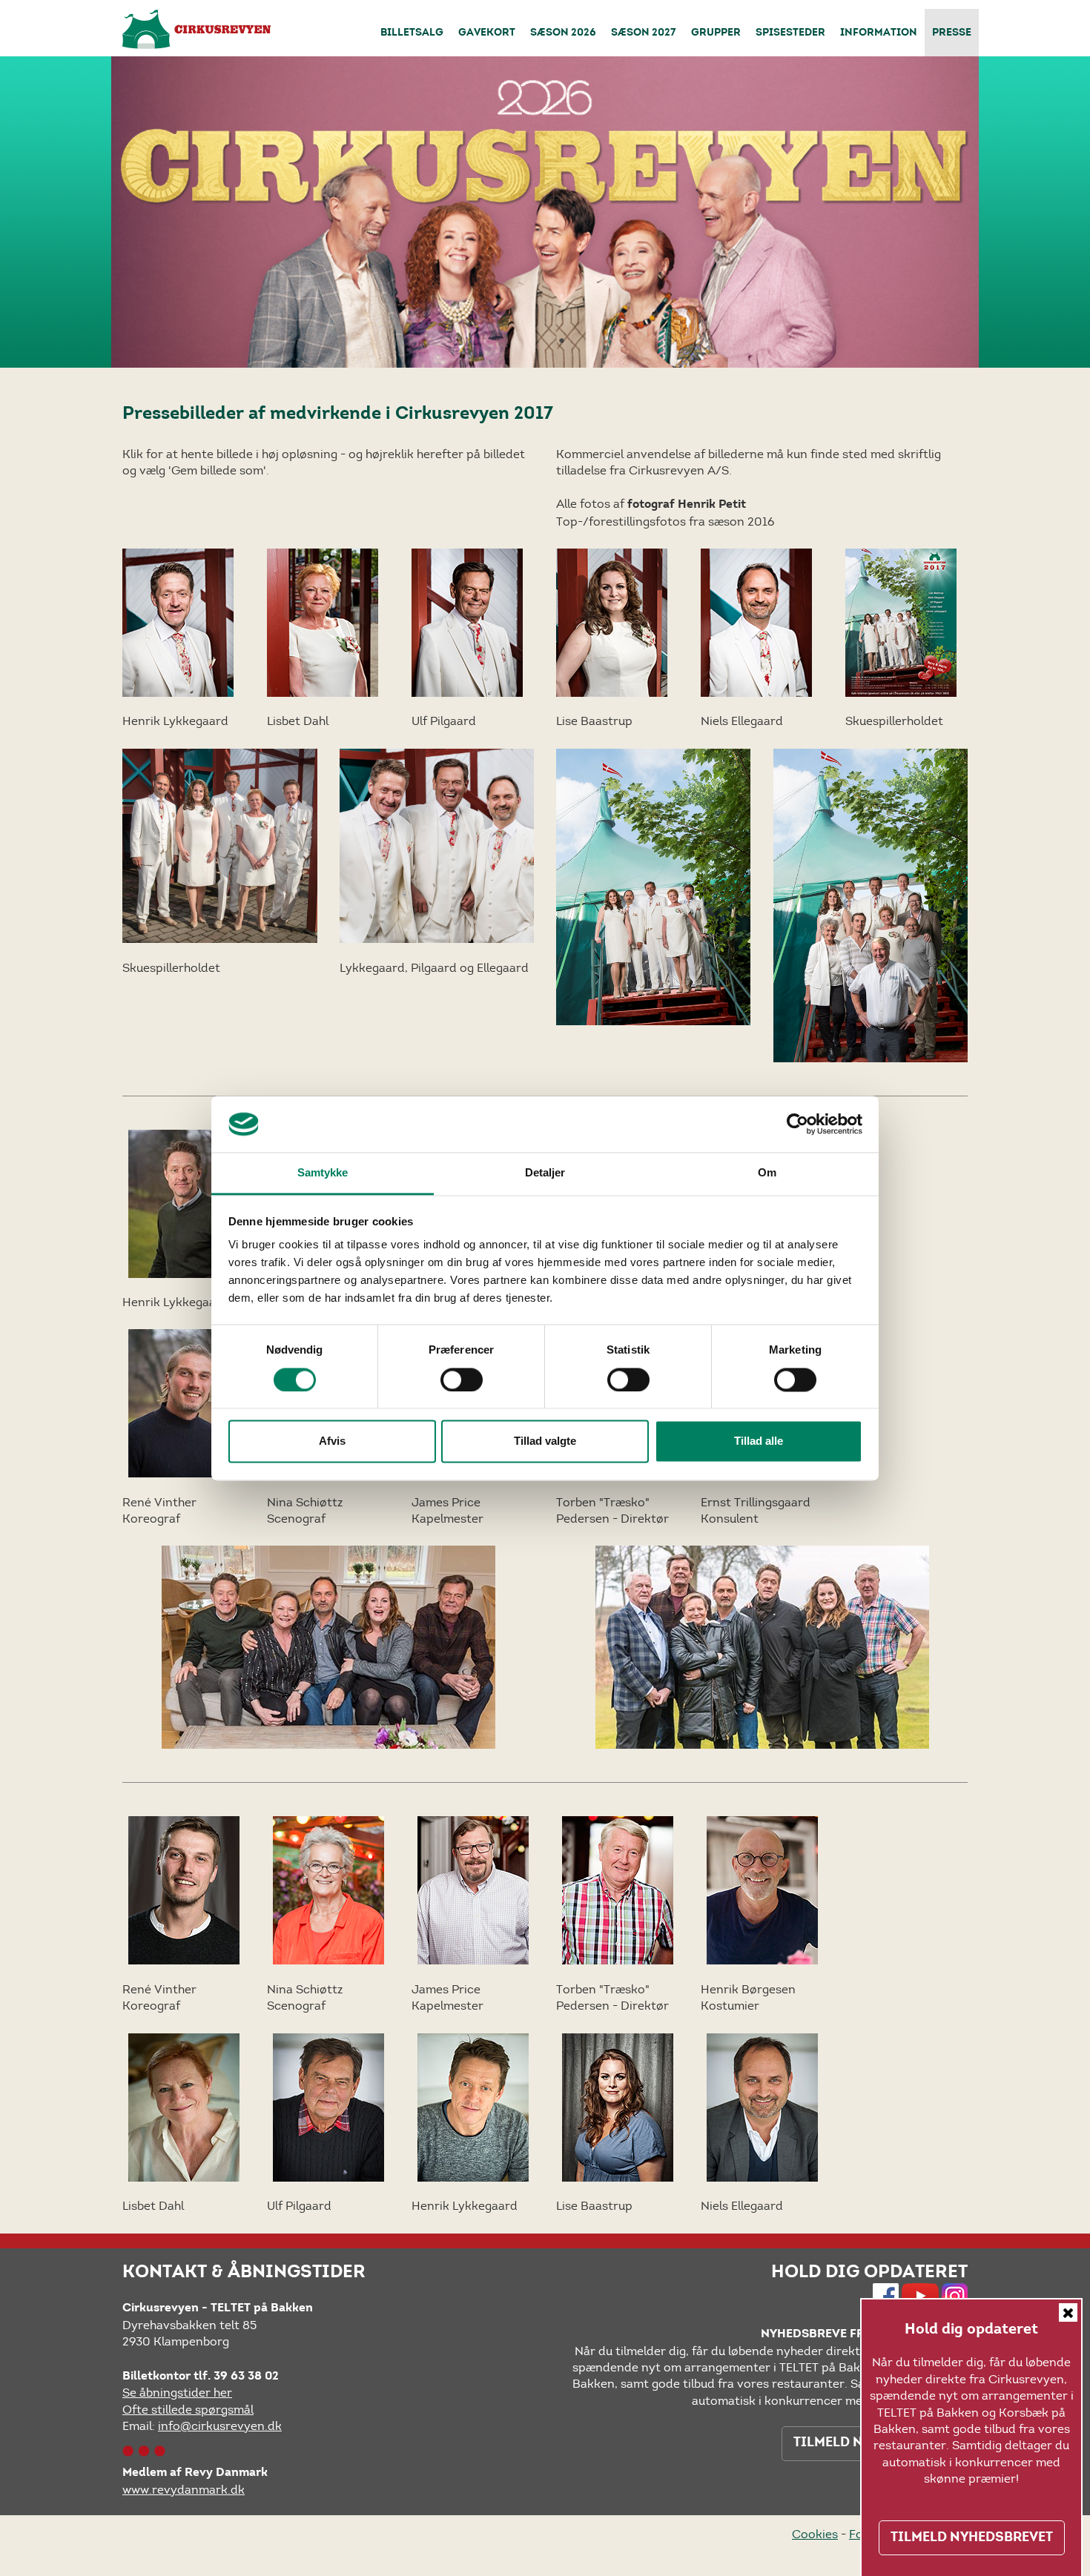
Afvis (332, 1441)
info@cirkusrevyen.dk (220, 2426)
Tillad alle (759, 1441)
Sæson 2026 (563, 33)
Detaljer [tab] (545, 1173)
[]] (467, 622)
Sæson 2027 (644, 33)
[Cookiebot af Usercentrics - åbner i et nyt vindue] (797, 1124)
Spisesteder (790, 33)
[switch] (462, 1380)
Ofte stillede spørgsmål (188, 2410)
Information (879, 33)
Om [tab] (767, 1173)
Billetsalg (412, 33)
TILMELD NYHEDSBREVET (972, 2537)
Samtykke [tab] (323, 1173)
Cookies (815, 2534)
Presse (952, 33)
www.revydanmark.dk (184, 2490)
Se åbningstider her (177, 2393)
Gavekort (487, 33)
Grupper (716, 33)
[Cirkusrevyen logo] (196, 29)
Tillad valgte (545, 1441)
